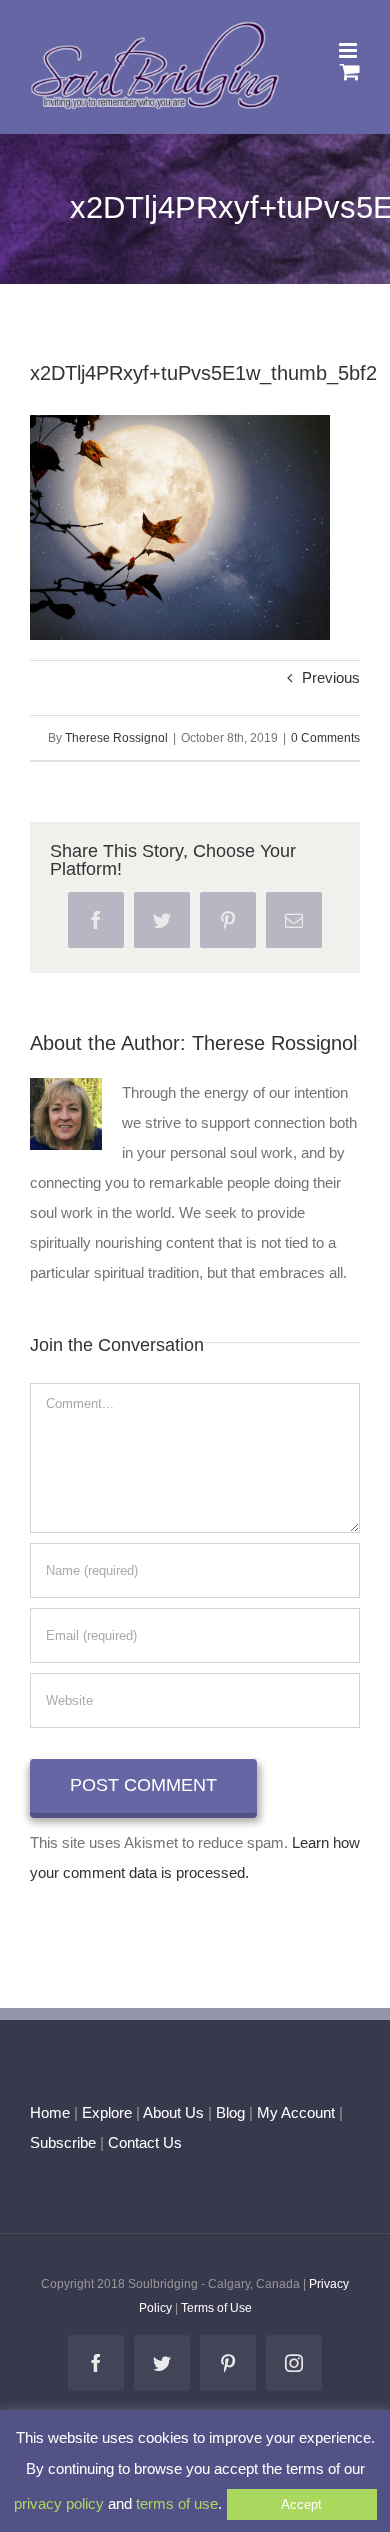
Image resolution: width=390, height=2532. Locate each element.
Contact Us (143, 2142)
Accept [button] (301, 2504)
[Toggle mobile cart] (350, 71)
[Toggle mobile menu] (349, 50)
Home (50, 2112)
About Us (173, 2112)
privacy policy (59, 2503)
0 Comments (325, 738)
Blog (230, 2112)
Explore (107, 2112)
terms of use (177, 2503)
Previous (331, 677)
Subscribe (63, 2142)
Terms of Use (216, 2308)
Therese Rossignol (116, 738)
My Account (296, 2112)
